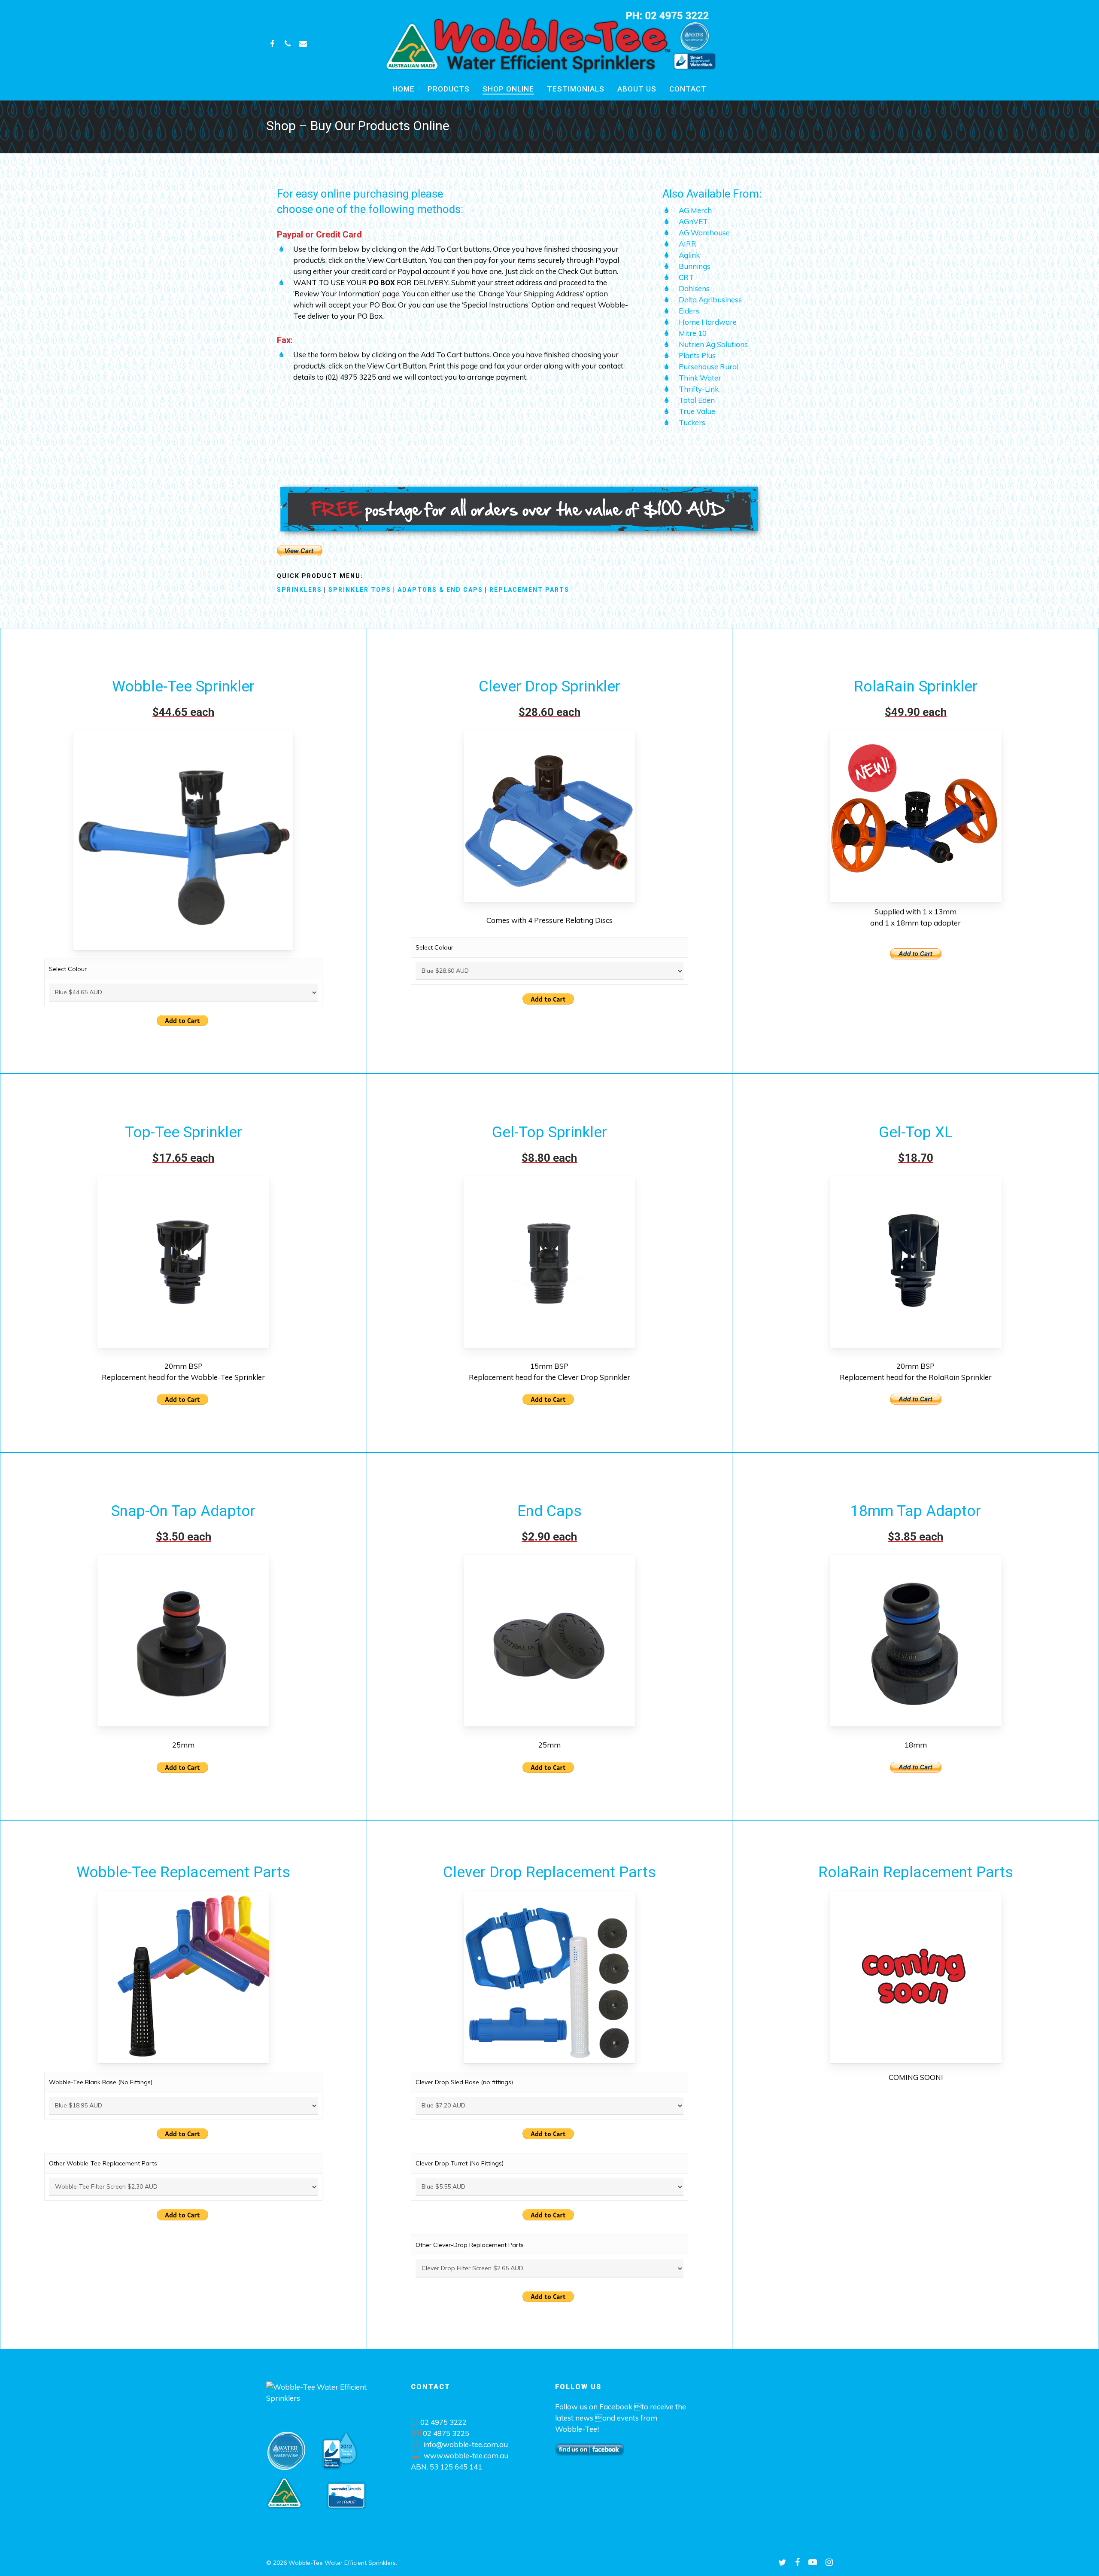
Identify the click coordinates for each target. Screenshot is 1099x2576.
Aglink (689, 255)
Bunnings (695, 266)
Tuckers (692, 422)
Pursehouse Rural (709, 367)
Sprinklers (299, 590)
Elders (689, 311)
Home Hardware (708, 322)
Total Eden (697, 400)
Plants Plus (697, 355)
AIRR (688, 244)
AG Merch (695, 210)
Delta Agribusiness (710, 300)
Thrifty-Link (699, 389)
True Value (697, 411)
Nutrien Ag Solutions (713, 344)
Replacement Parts (529, 590)
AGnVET (693, 221)
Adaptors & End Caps (440, 590)
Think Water (700, 378)
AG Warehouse (704, 233)
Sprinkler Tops (360, 590)
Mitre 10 (693, 333)
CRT (686, 277)
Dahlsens (694, 288)
